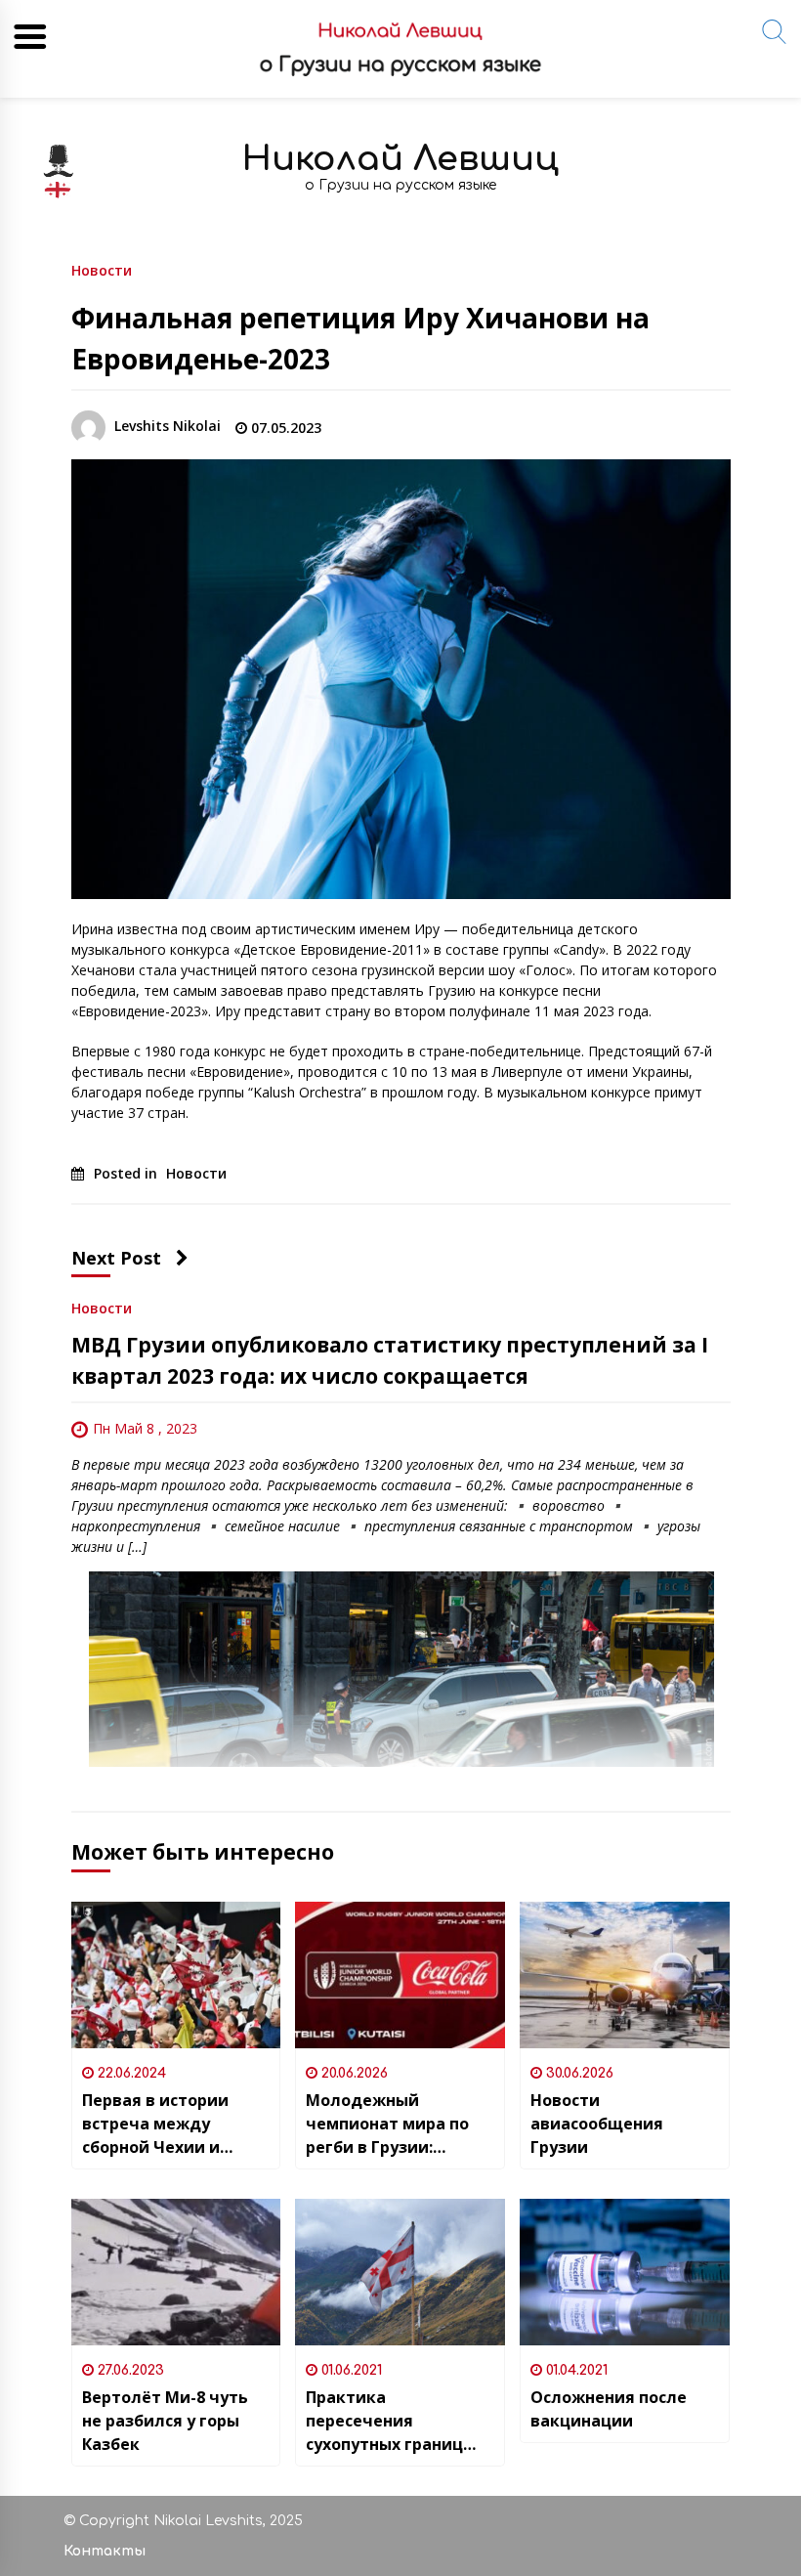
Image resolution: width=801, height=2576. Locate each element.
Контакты (105, 2551)
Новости (102, 269)
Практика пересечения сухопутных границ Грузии (384, 2421)
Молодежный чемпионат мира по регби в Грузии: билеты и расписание (395, 2124)
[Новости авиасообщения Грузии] (625, 1975)
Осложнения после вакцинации (609, 2409)
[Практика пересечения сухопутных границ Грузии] (400, 2272)
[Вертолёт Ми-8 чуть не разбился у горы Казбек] (176, 2272)
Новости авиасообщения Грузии (597, 2124)
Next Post (116, 1258)
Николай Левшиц (400, 159)
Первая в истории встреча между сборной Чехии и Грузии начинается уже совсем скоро (162, 2124)
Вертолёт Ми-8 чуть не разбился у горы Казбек (165, 2421)
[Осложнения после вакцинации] (625, 2272)
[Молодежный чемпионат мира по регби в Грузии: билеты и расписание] (400, 1975)
